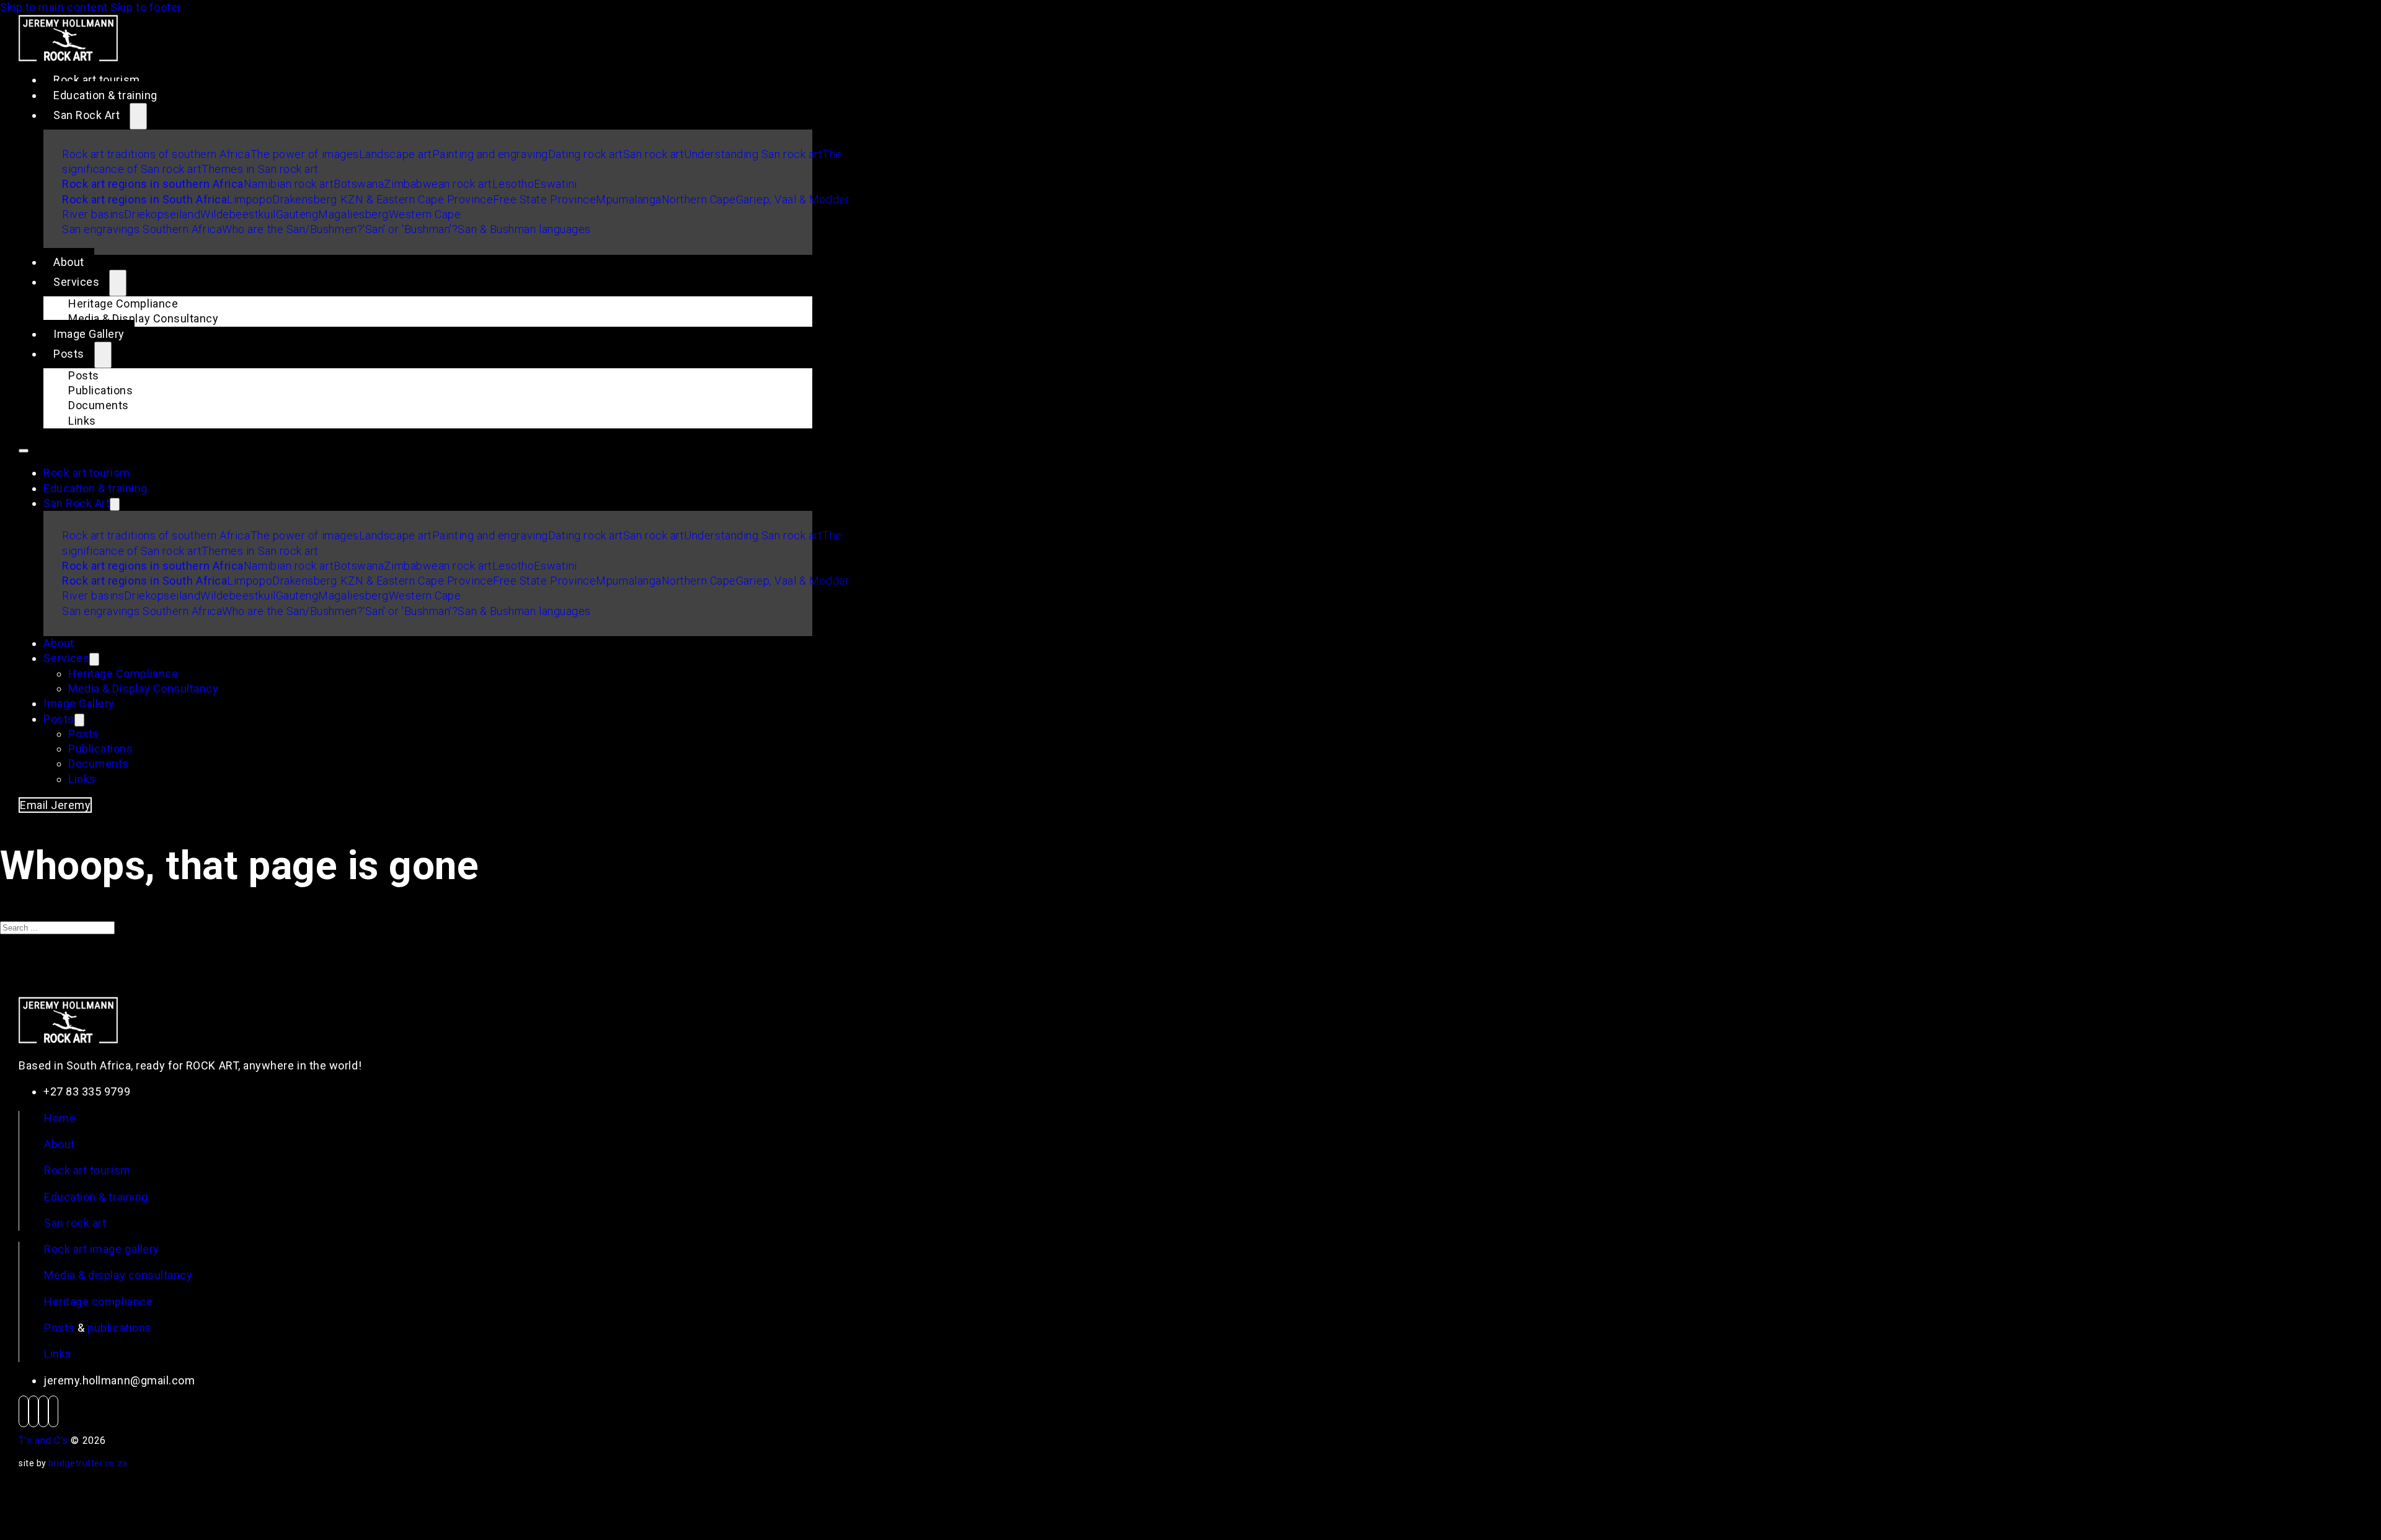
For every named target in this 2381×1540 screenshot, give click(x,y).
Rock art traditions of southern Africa (156, 154)
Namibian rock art (289, 184)
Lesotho (513, 184)
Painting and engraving (490, 154)
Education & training (105, 95)
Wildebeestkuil (238, 214)
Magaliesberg (353, 214)
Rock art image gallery (102, 1249)
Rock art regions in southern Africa (153, 184)
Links (82, 421)
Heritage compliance (98, 1302)
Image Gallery (89, 334)
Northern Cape (699, 199)
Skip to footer (146, 7)
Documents (99, 405)
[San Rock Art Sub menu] (138, 116)
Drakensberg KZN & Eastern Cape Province (383, 199)
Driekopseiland (162, 214)
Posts (69, 354)
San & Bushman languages (524, 229)
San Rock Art (86, 115)
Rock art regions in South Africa (144, 199)
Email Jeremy (55, 805)
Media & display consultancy (118, 1275)
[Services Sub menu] (118, 283)
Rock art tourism (97, 80)
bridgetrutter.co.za (88, 1463)
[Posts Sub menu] (103, 355)
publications (119, 1328)
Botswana (359, 184)
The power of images (305, 154)
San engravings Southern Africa (142, 229)
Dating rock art (586, 154)
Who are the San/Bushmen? (292, 229)
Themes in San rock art (260, 169)
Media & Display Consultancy (144, 318)
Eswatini (555, 184)
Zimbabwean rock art (438, 184)
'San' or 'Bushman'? (410, 229)
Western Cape (425, 214)
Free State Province (544, 199)
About (69, 262)
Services (76, 282)
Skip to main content (54, 7)
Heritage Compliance (123, 303)
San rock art (654, 154)
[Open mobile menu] (24, 451)
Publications (100, 390)
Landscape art (396, 154)
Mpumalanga (628, 199)
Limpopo (250, 199)
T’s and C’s (43, 1440)
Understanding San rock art (753, 154)
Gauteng (297, 214)
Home (60, 1118)
